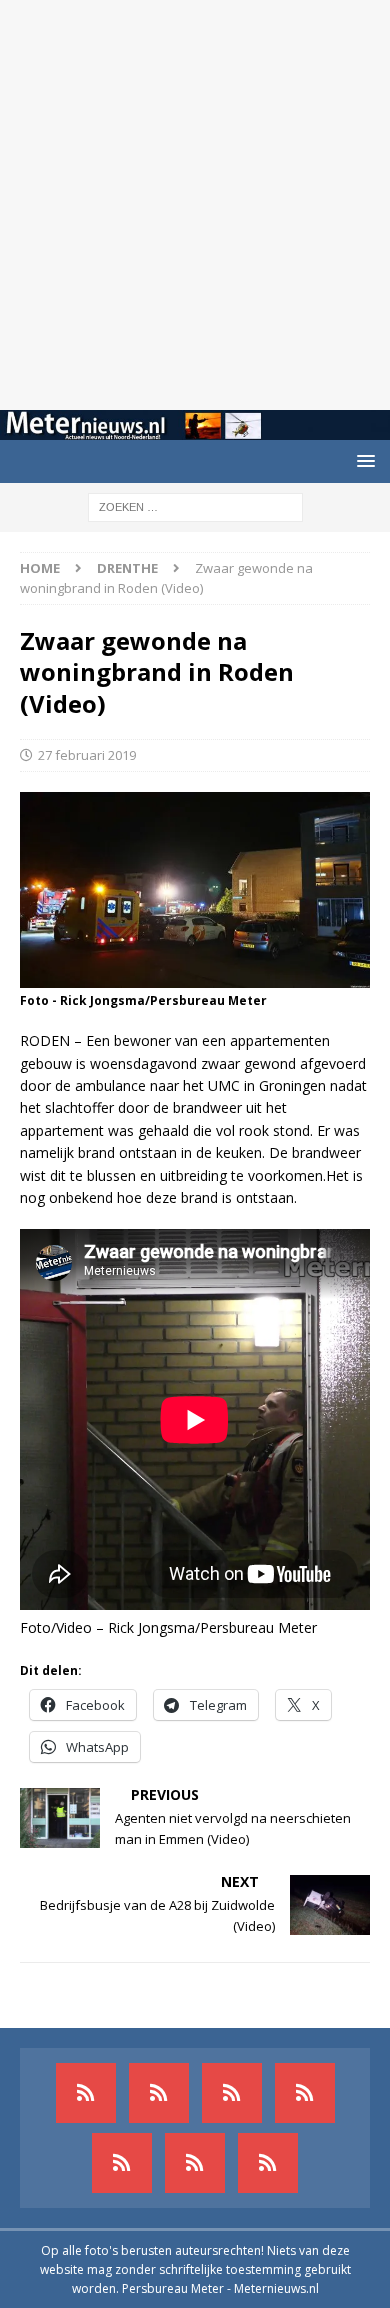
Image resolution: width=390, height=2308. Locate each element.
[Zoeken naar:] (195, 505)
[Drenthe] (159, 2093)
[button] (362, 460)
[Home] (305, 2093)
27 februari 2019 (87, 755)
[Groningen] (232, 2093)
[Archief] (86, 2093)
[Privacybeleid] (195, 2163)
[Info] (122, 2163)
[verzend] (268, 2163)
